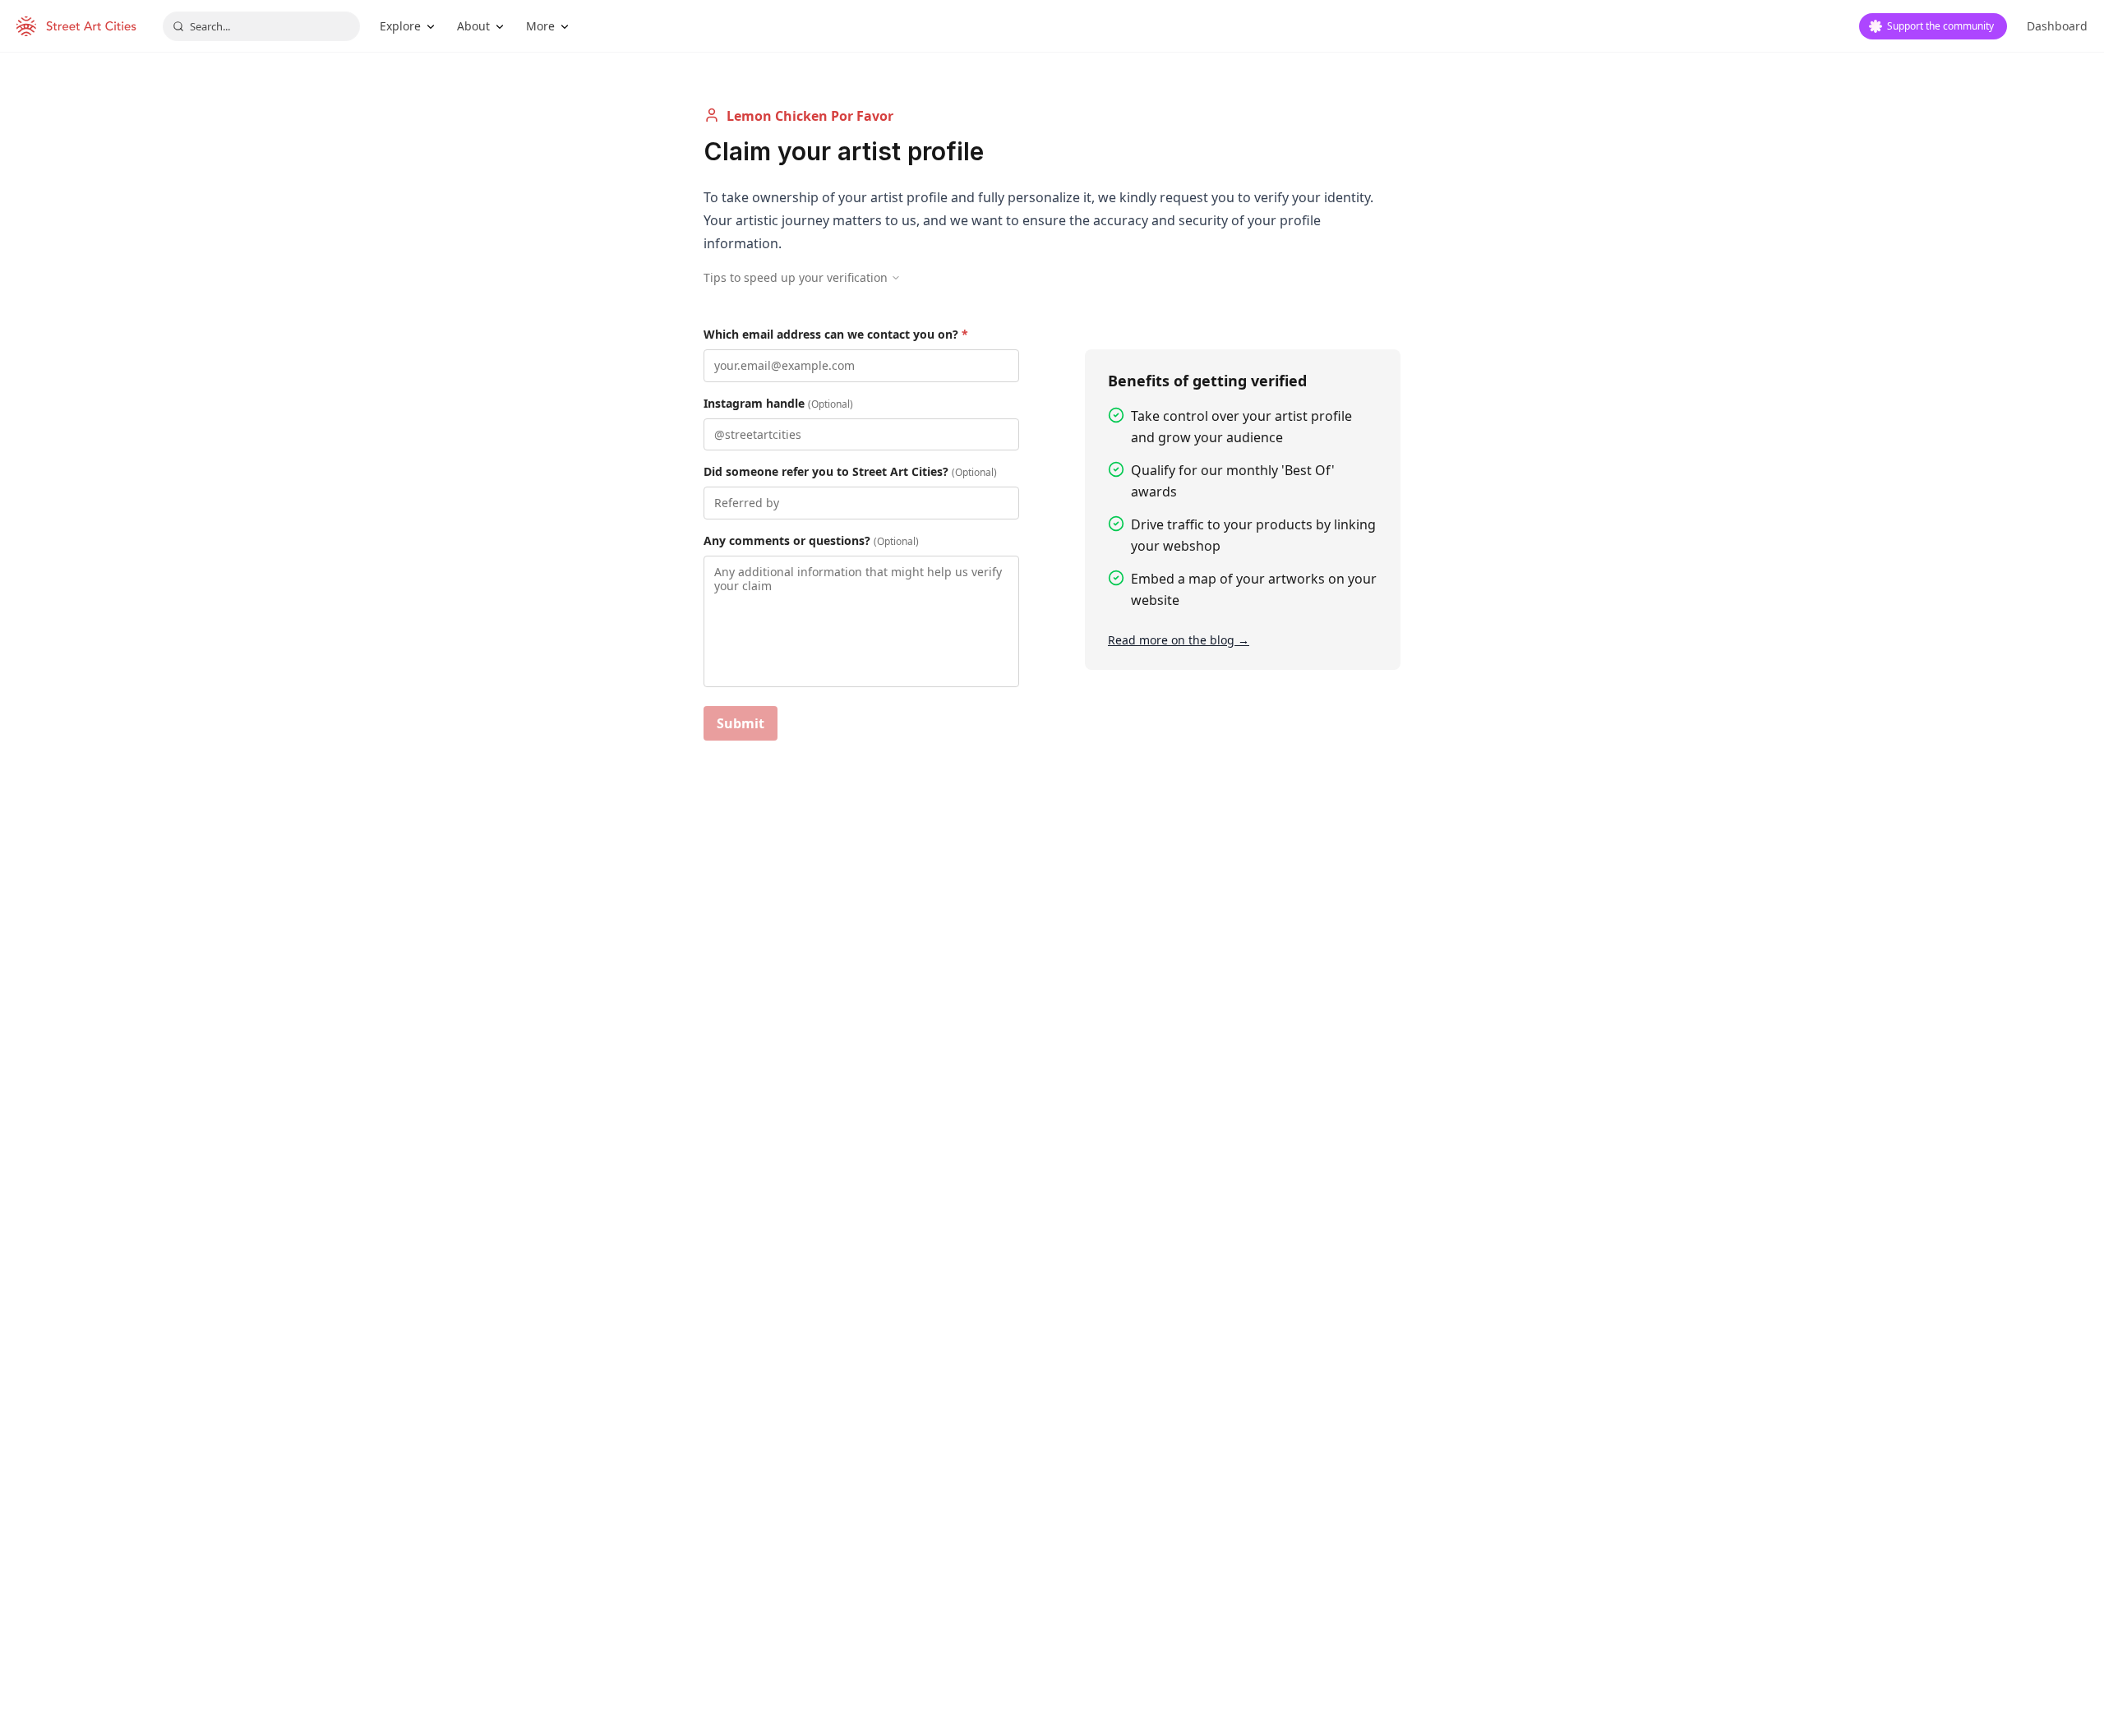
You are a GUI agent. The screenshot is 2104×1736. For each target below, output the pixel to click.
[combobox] (261, 26)
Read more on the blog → (1179, 640)
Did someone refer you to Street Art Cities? (850, 471)
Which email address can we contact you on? (836, 334)
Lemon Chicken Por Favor (810, 116)
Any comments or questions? (811, 540)
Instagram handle (778, 403)
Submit (741, 723)
